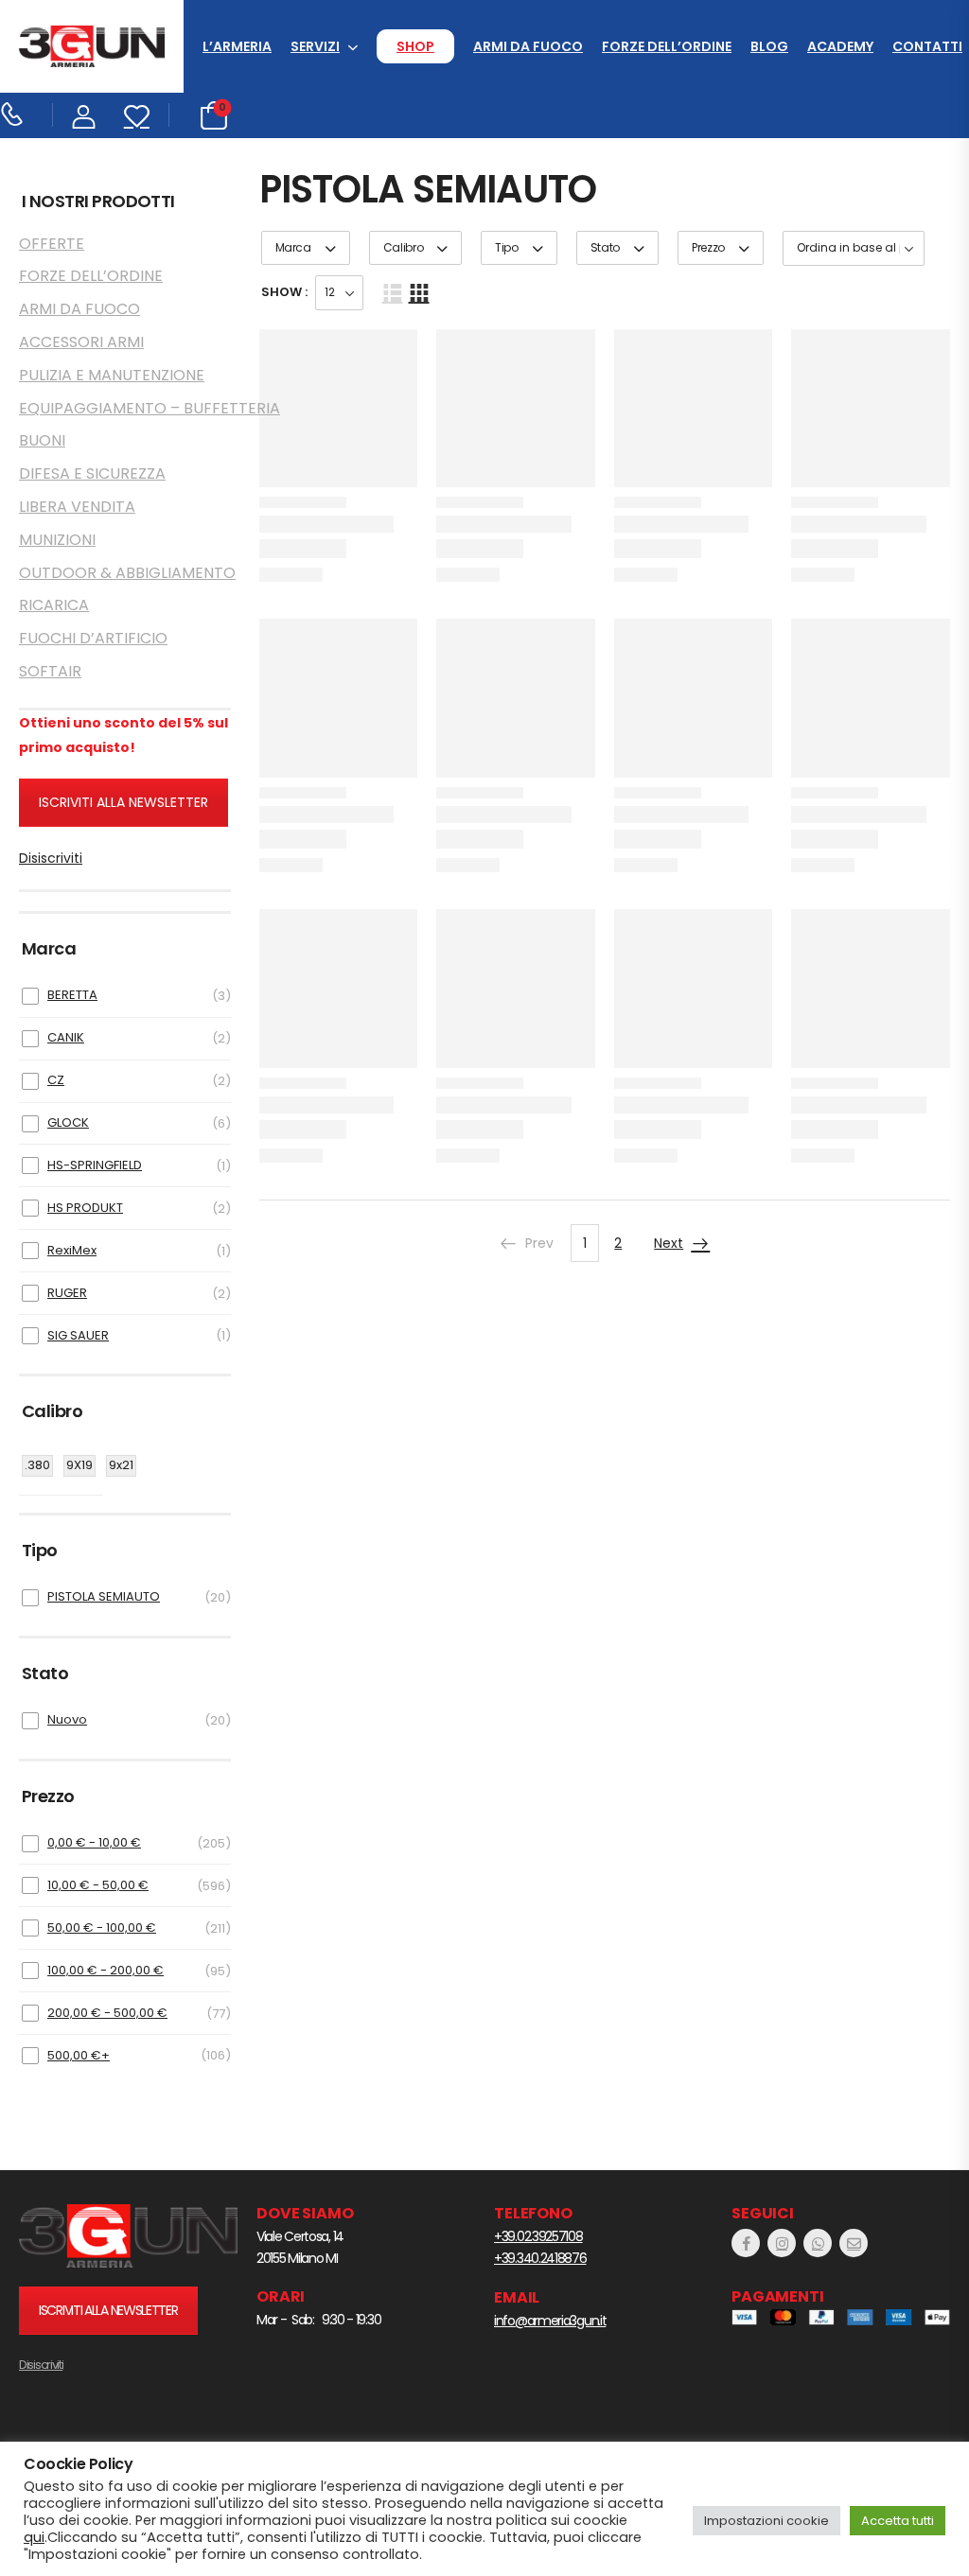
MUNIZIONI (57, 540)
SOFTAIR (50, 671)
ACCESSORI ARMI (81, 342)
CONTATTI (927, 46)
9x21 (121, 1465)
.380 (37, 1465)
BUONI (42, 440)
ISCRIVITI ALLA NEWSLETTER (123, 802)
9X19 (79, 1465)
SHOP (415, 46)
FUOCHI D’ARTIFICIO (93, 638)
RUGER (67, 1293)
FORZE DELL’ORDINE (667, 46)
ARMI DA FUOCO (528, 46)
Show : (284, 292)
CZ (56, 1080)
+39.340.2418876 (540, 2258)
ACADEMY (840, 46)
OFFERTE (52, 244)
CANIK (66, 1037)
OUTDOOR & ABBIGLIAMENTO (125, 573)
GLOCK (68, 1122)
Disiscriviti (51, 858)
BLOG (769, 46)
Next (669, 1243)
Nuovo (67, 1719)
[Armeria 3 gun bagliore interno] (128, 2236)
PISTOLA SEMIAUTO (104, 1596)
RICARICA (54, 605)
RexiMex (72, 1250)
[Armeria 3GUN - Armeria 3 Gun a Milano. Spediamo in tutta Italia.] (92, 47)
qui (34, 2537)
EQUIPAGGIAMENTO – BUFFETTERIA (125, 408)
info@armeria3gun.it (550, 2321)
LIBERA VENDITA (77, 507)
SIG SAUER (78, 1335)
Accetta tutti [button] (898, 2521)
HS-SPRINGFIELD (95, 1165)
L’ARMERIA (237, 46)
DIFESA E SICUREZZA (92, 473)
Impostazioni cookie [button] (766, 2521)
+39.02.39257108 (538, 2236)
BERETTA (72, 995)
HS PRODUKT (85, 1208)
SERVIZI (315, 46)
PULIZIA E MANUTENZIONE (112, 375)
